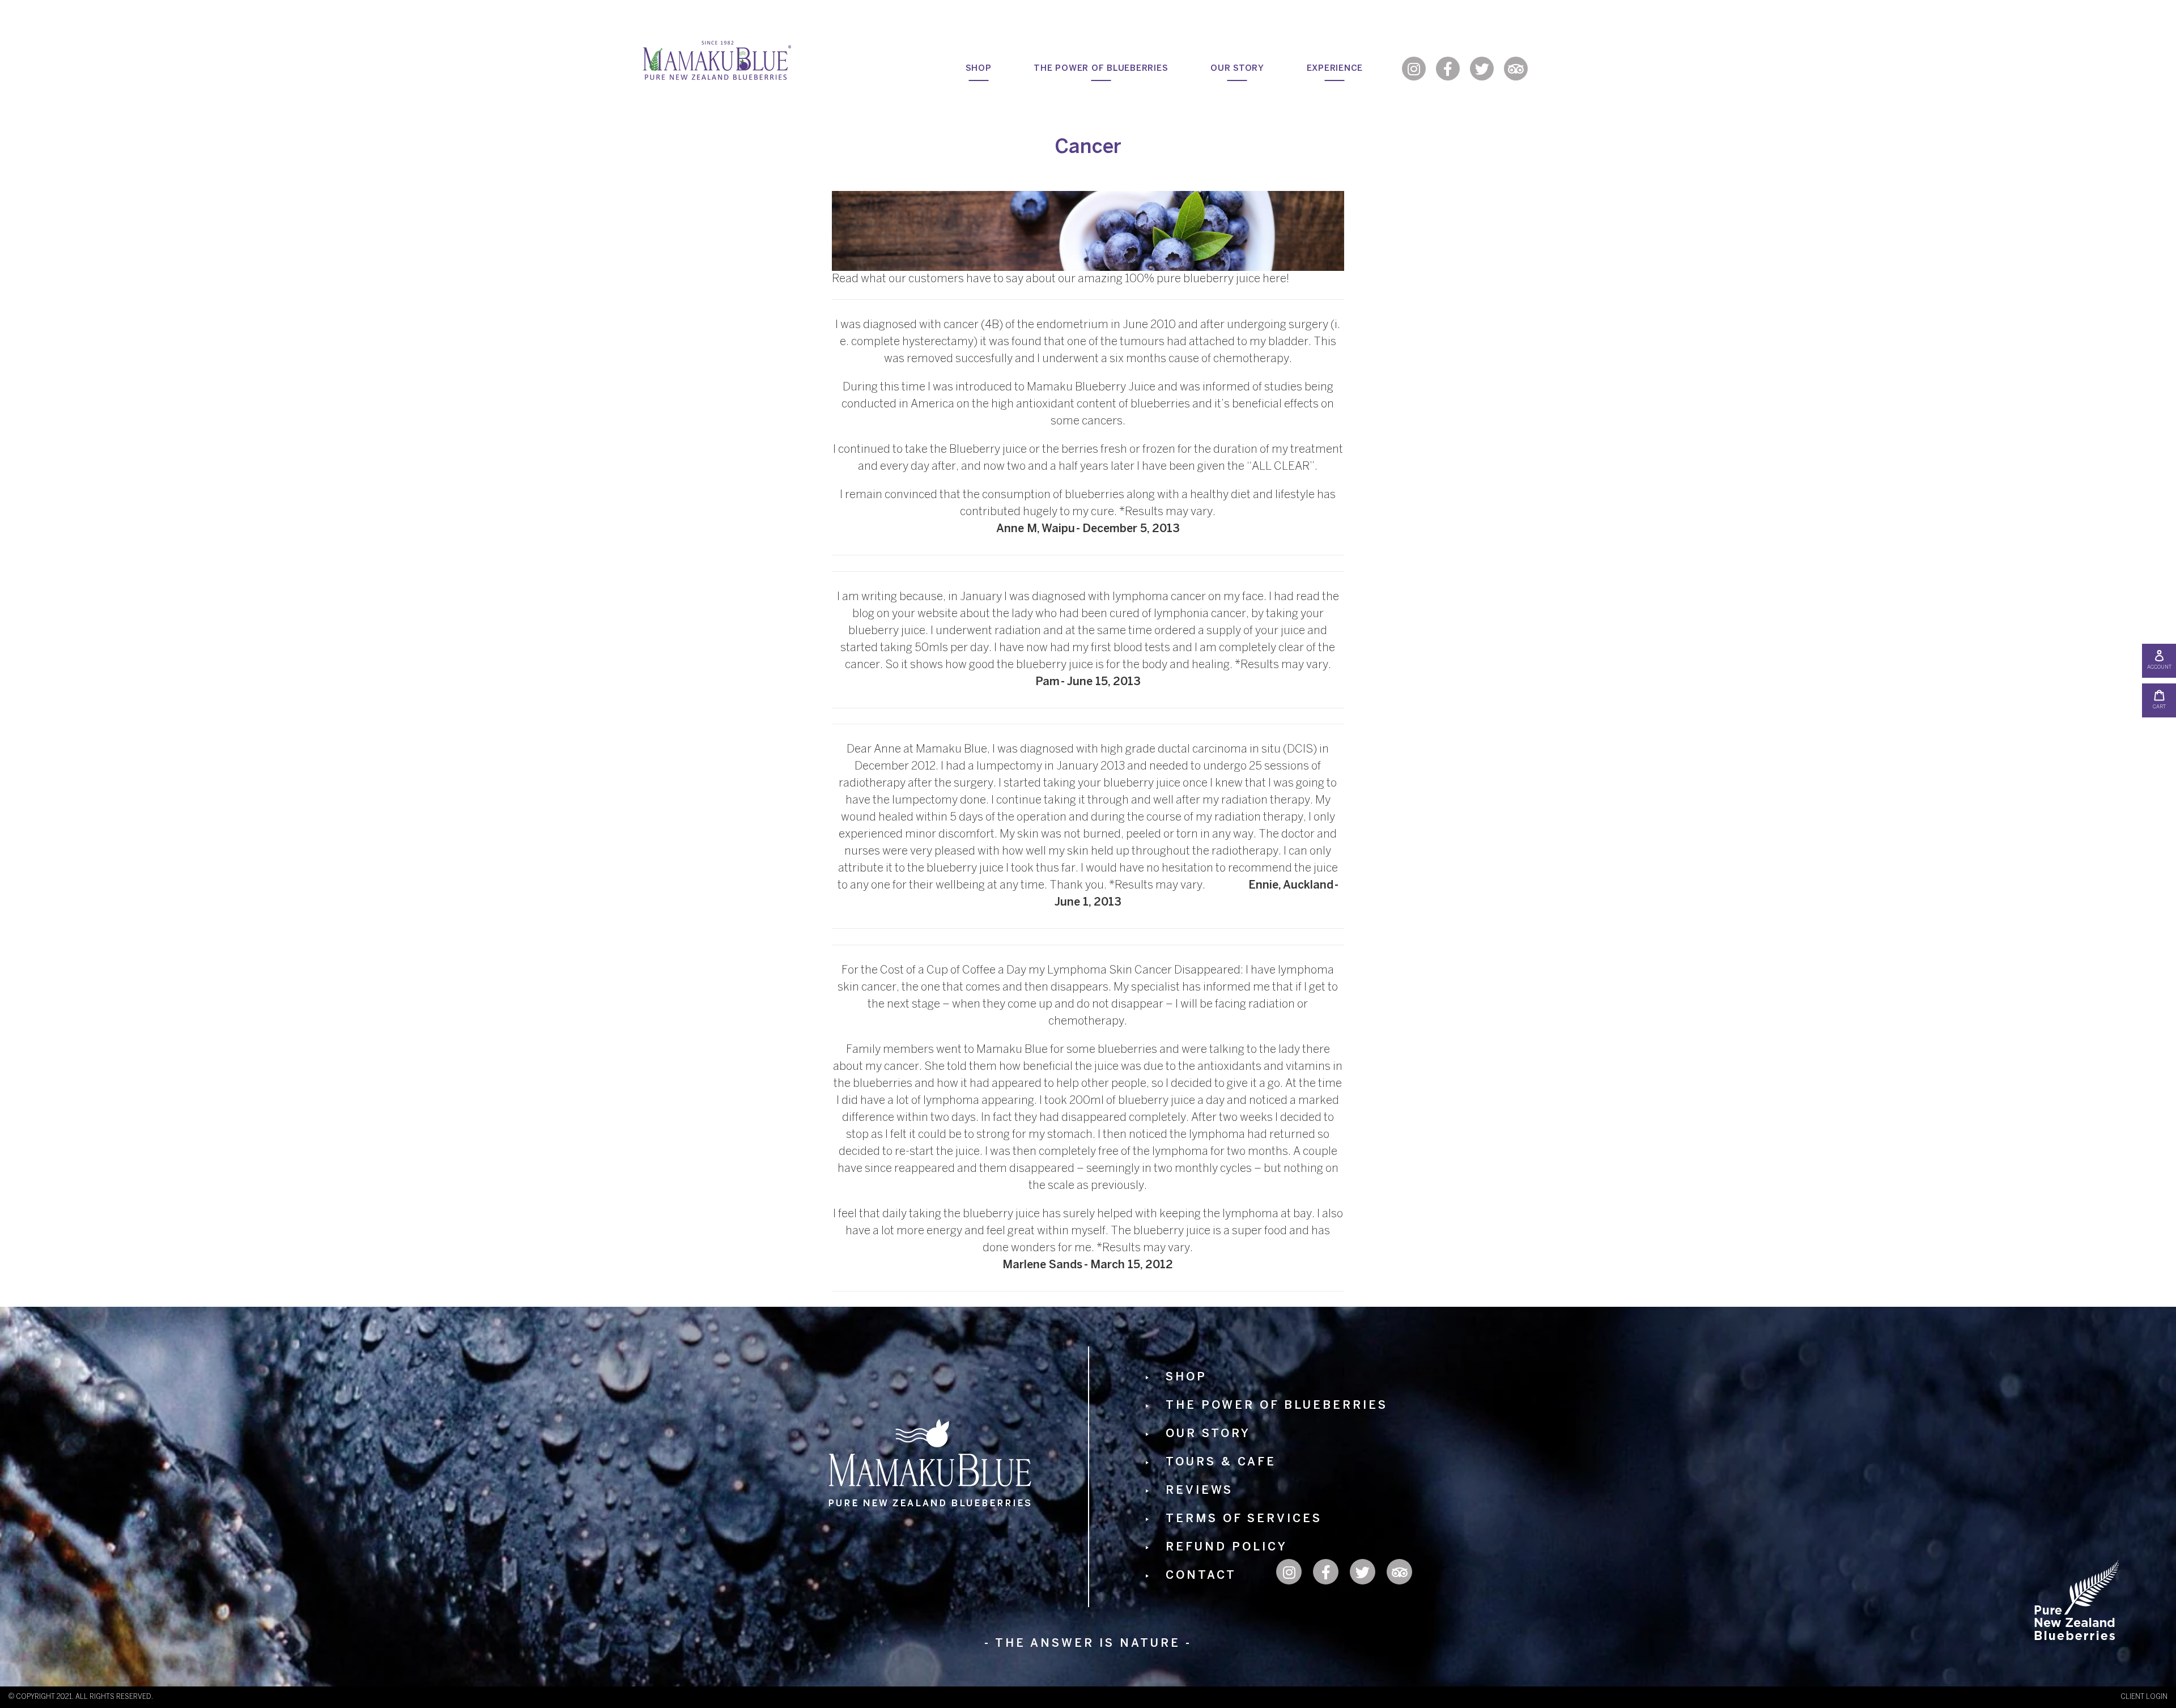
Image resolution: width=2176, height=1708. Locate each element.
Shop (1186, 1377)
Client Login (2144, 1697)
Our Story (1208, 1434)
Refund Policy (1227, 1547)
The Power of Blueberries (1277, 1406)
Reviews (1199, 1491)
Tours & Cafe (1221, 1462)
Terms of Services (1244, 1519)
